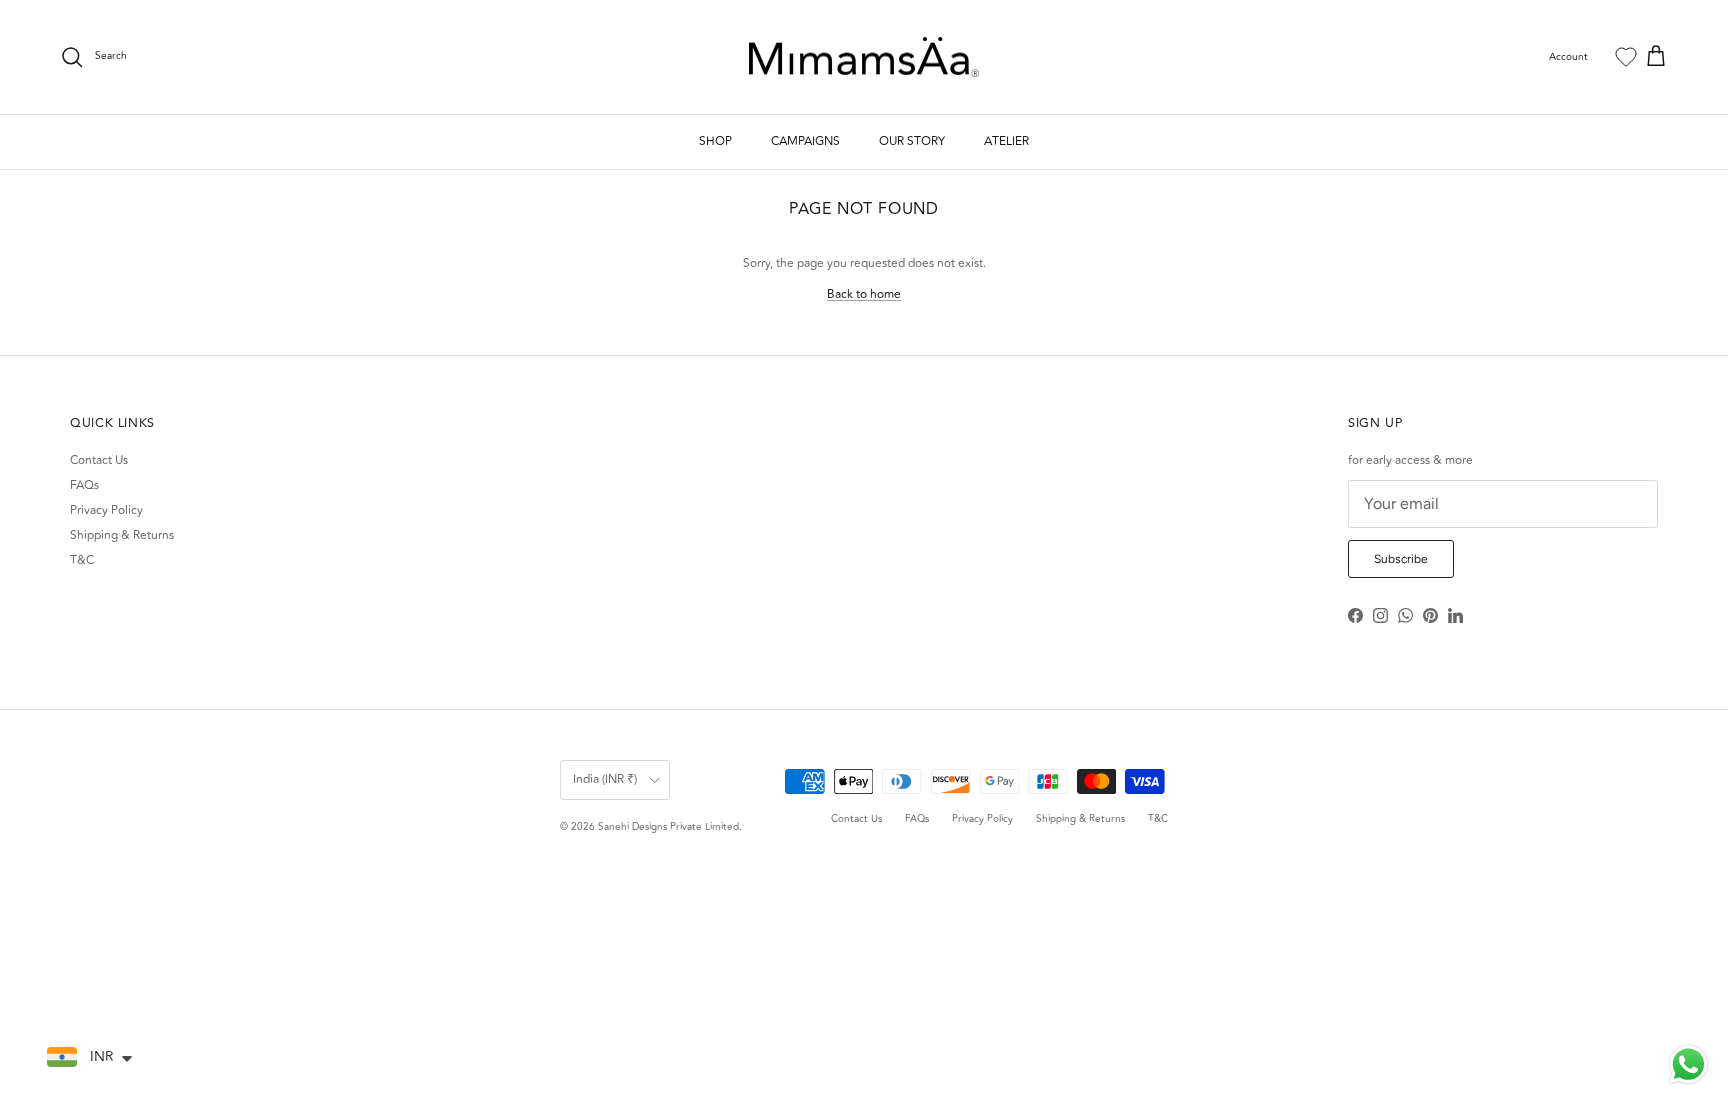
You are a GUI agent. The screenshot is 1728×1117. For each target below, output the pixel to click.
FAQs (84, 485)
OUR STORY (912, 141)
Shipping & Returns (122, 535)
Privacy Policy (106, 510)
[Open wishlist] (1626, 57)
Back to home (864, 294)
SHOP (715, 141)
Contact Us (99, 460)
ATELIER (1006, 141)
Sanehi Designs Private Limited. (670, 827)
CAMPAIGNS (805, 141)
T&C (82, 560)
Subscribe (1401, 559)
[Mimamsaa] (864, 57)
